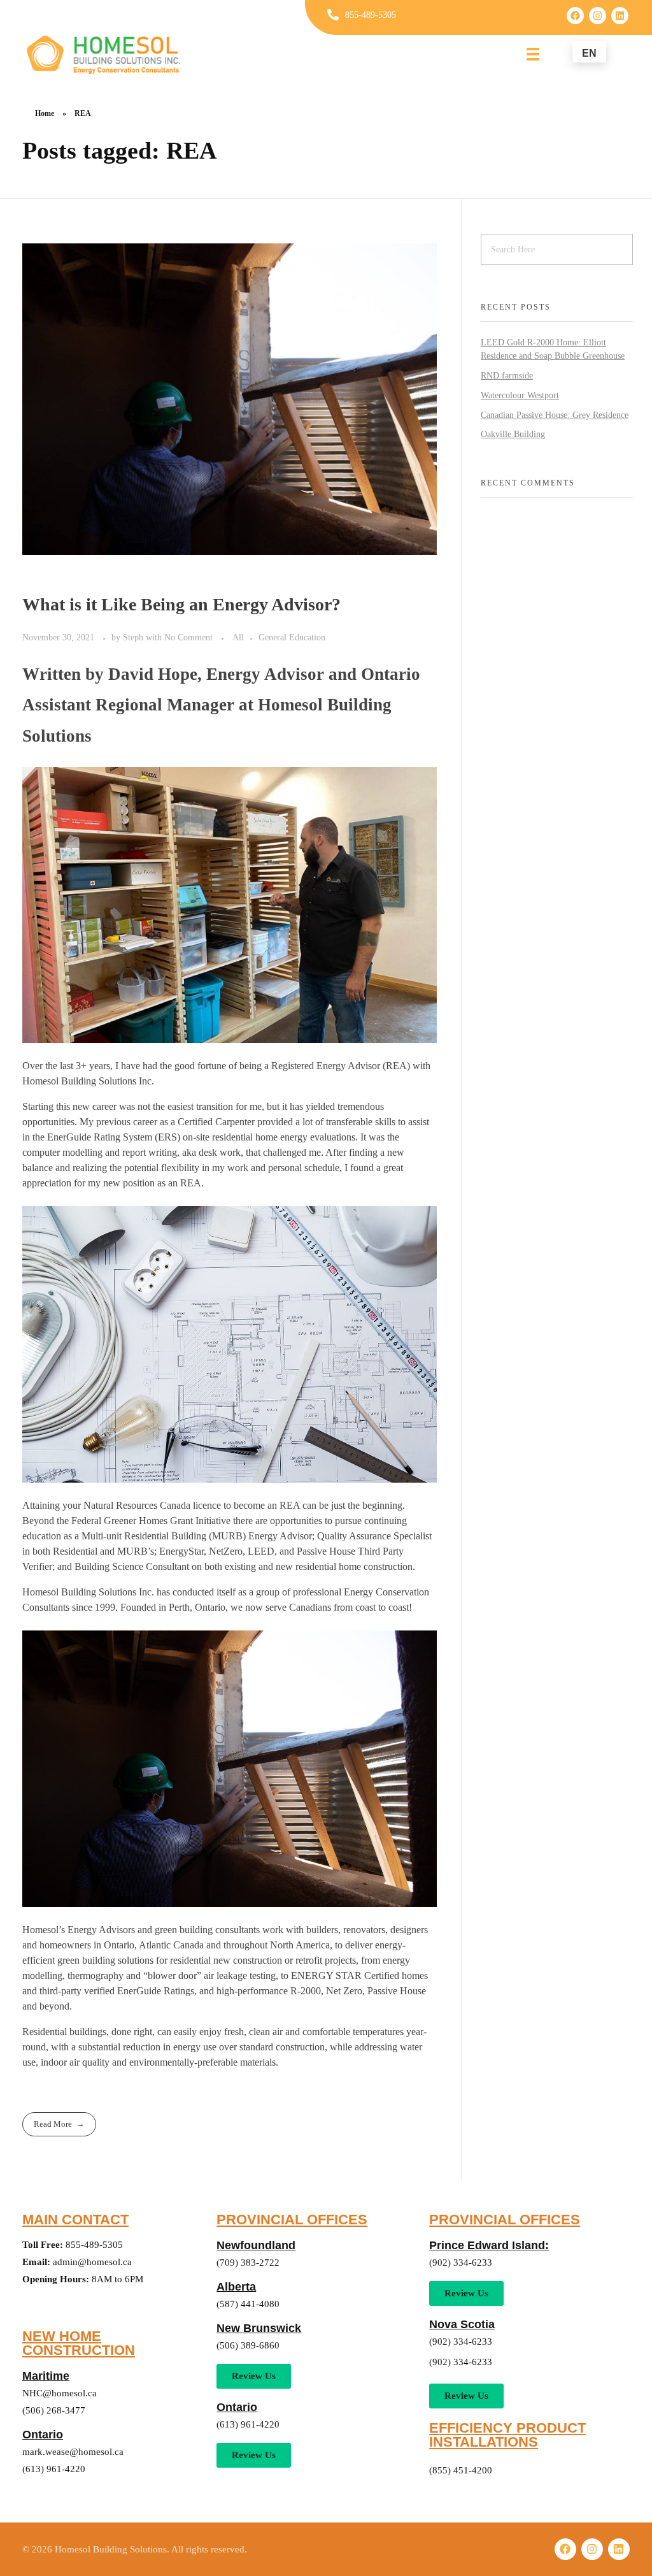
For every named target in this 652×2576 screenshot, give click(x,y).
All (238, 637)
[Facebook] (575, 16)
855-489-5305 (371, 15)
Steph (134, 637)
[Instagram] (598, 16)
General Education (292, 637)
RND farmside (507, 376)
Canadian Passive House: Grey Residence (555, 415)
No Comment (188, 637)
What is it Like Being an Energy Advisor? (181, 604)
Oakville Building (513, 434)
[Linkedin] (620, 16)
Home (45, 113)
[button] (254, 2455)
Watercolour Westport (520, 395)
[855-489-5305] (333, 15)
